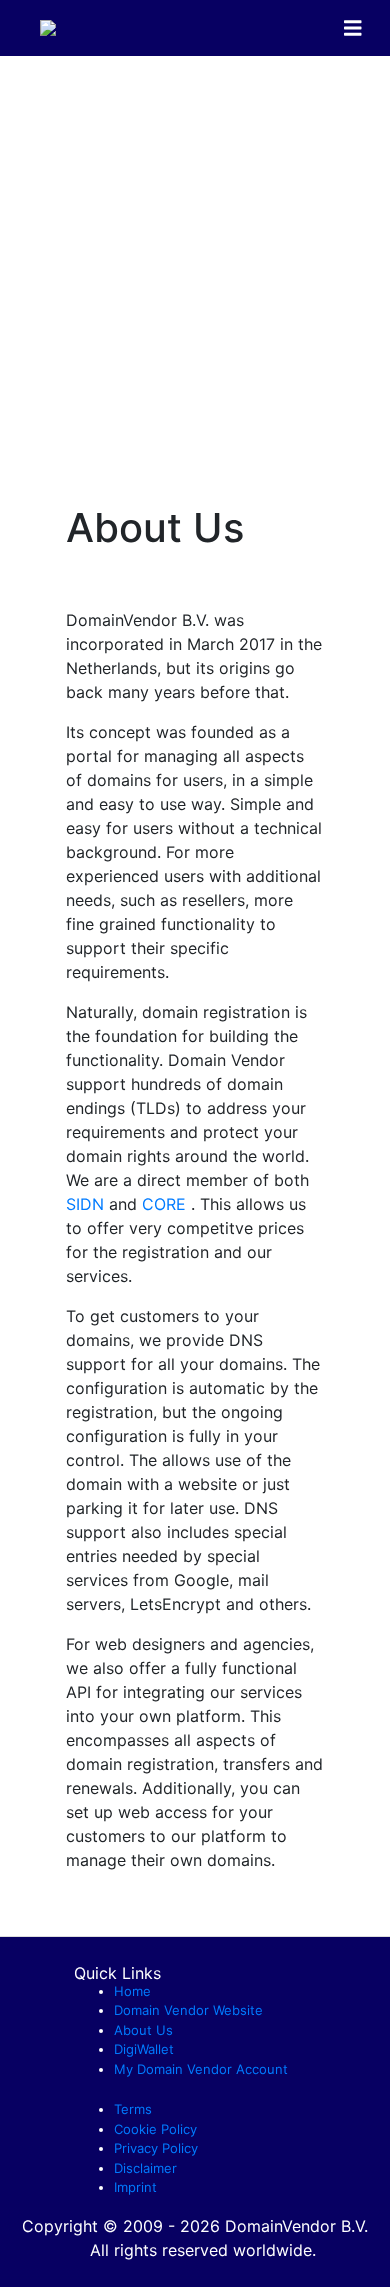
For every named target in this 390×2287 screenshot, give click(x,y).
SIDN (87, 1204)
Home (132, 1991)
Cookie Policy (155, 2129)
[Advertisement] (195, 261)
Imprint (135, 2187)
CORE (166, 1204)
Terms (133, 2109)
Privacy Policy (156, 2148)
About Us (143, 2030)
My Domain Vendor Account (201, 2069)
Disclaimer (145, 2168)
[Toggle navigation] (353, 28)
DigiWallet (144, 2049)
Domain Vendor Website (188, 2010)
